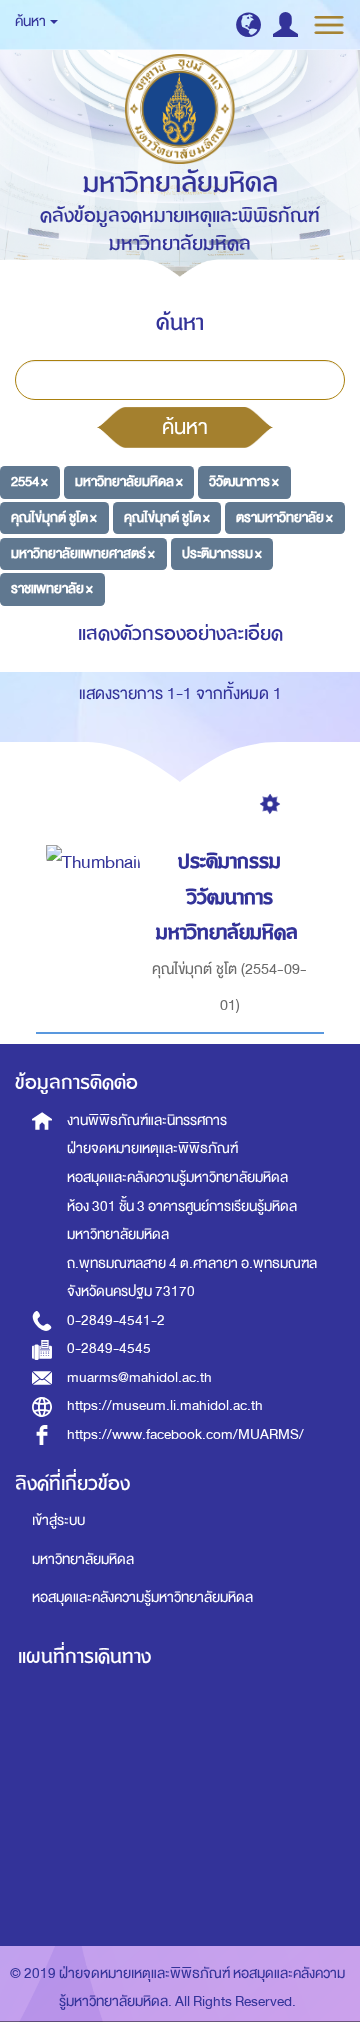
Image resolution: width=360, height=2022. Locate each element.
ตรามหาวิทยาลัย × (284, 517)
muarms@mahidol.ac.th (139, 1377)
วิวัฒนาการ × (244, 481)
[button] (248, 24)
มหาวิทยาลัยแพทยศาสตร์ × (83, 552)
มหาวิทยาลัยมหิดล (83, 1559)
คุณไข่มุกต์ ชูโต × (54, 517)
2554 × (29, 481)
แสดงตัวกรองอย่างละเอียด (180, 633)
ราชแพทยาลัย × (52, 588)
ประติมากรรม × (222, 552)
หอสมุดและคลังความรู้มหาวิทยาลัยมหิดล (142, 1597)
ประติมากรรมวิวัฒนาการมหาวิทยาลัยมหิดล (227, 897)
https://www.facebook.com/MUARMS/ (185, 1434)
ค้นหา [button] (31, 21)
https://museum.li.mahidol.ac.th (165, 1405)
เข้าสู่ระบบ (58, 1520)
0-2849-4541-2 (116, 1320)
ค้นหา (185, 427)
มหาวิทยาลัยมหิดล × (129, 481)
